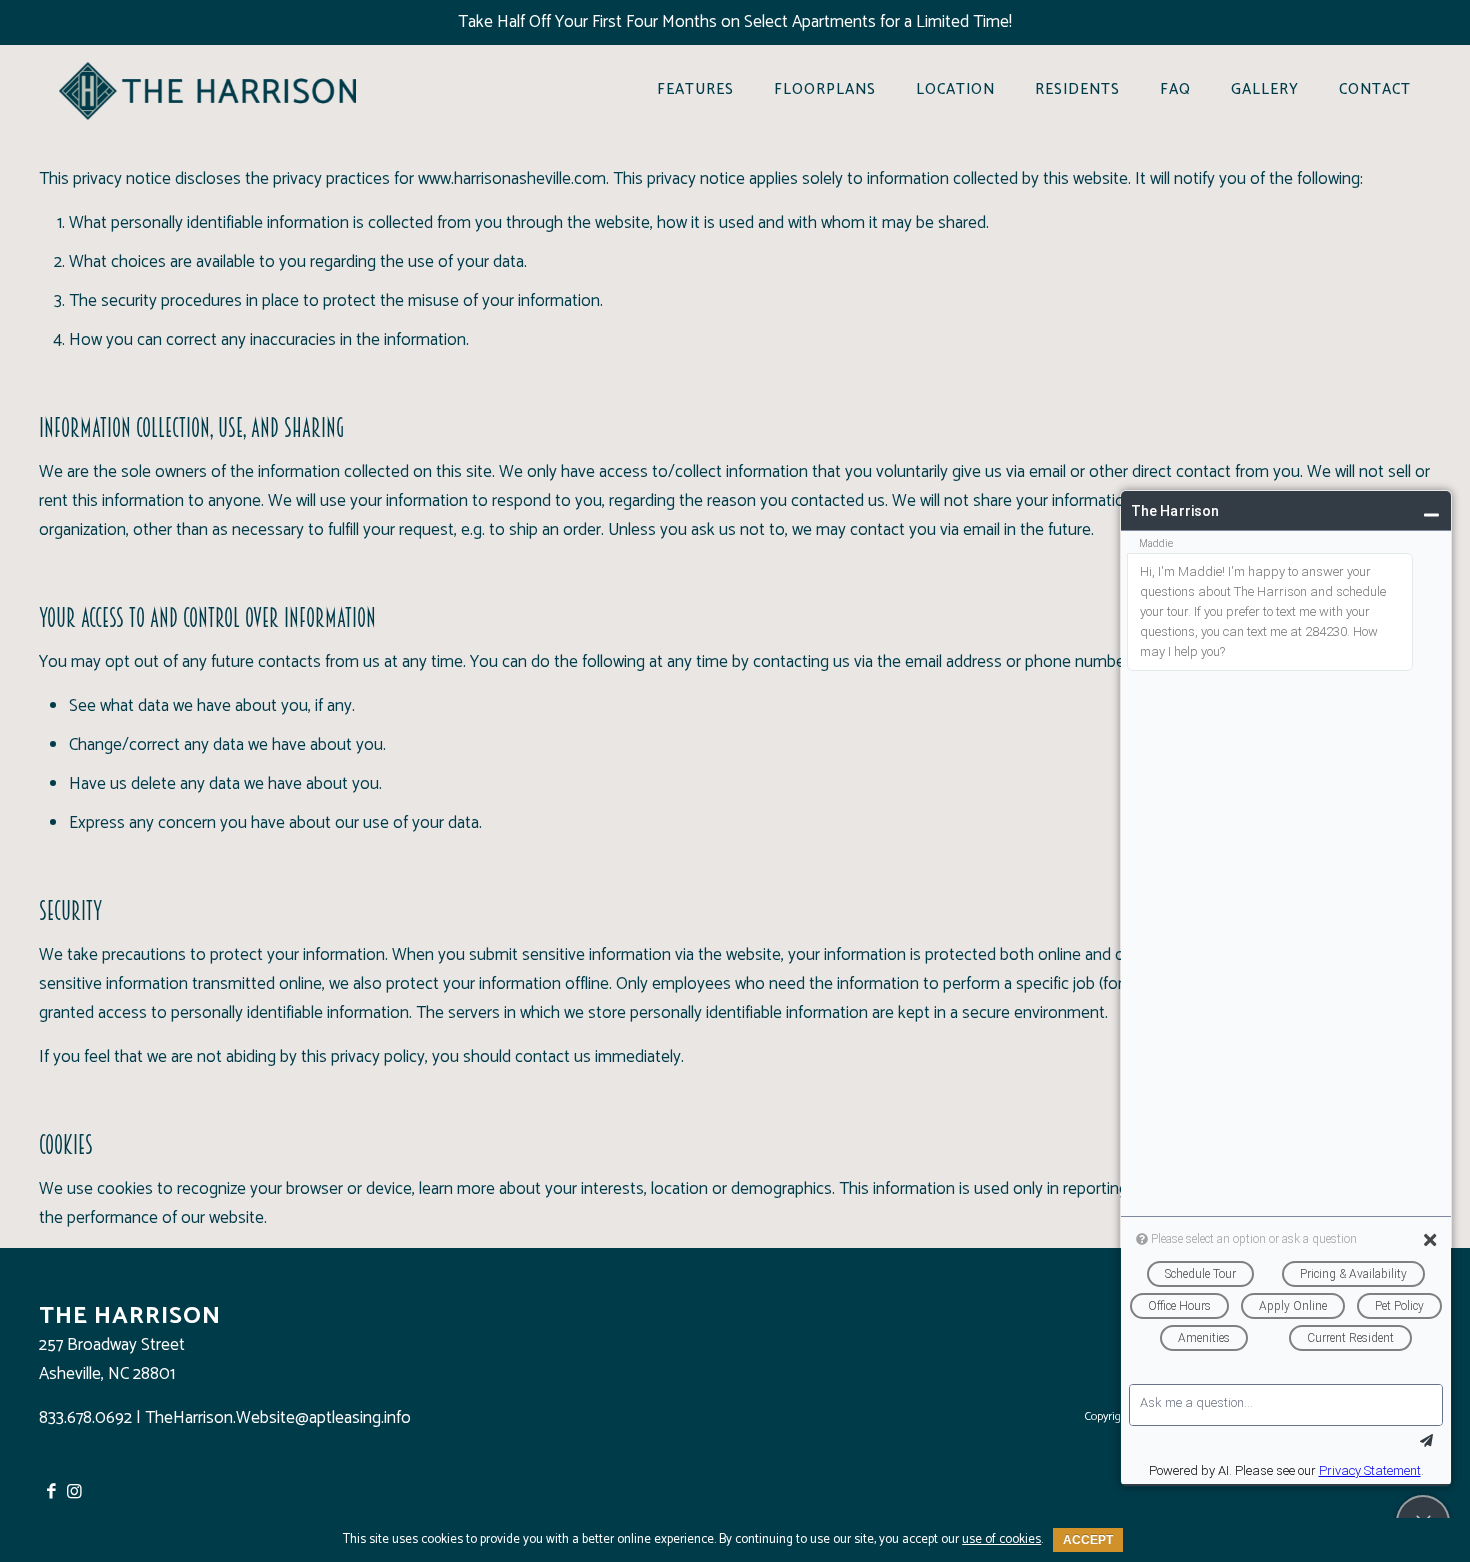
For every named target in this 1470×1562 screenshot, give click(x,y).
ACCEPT (1088, 1540)
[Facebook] (51, 1492)
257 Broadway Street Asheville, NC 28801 (112, 1359)
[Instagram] (75, 1492)
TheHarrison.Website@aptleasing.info (278, 1418)
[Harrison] (207, 90)
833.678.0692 (85, 1418)
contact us (553, 1057)
